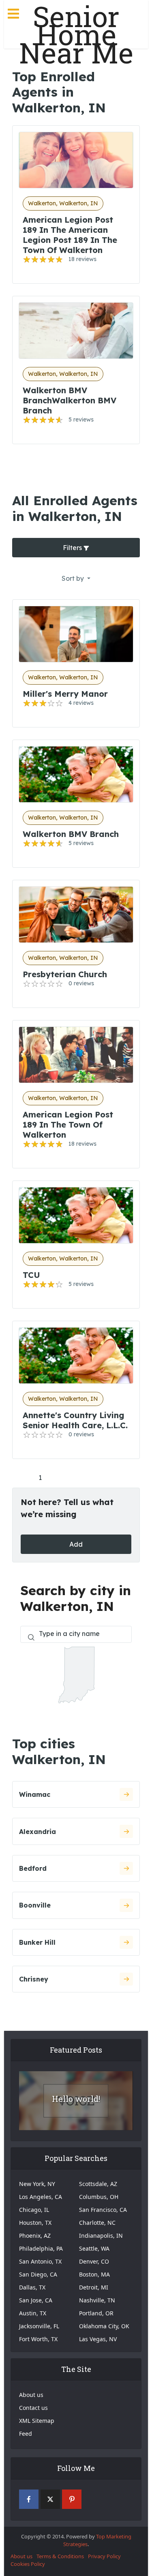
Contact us (33, 2408)
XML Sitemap (37, 2421)
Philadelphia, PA (41, 2248)
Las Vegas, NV (98, 2339)
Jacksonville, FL (39, 2326)
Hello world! (76, 2099)
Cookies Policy (28, 2564)
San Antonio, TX (40, 2261)
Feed (26, 2434)
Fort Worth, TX (38, 2339)
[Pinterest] (72, 2499)
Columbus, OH (99, 2197)
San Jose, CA (36, 2300)
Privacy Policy (104, 2556)
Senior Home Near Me (76, 35)
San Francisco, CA (103, 2210)
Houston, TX (35, 2223)
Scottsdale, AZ (98, 2184)
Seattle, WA (94, 2248)
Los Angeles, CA (41, 2197)
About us (31, 2395)
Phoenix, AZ (35, 2236)
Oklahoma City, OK (104, 2326)
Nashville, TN (97, 2300)
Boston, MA (94, 2274)
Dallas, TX (32, 2287)
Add (76, 1544)
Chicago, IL (34, 2210)
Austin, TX (33, 2313)
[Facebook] (29, 2499)
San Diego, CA (38, 2274)
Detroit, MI (94, 2287)
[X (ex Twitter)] (50, 2499)
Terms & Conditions (60, 2556)
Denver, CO (94, 2261)
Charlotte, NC (97, 2223)
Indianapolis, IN (101, 2236)
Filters (73, 548)
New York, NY (37, 2184)
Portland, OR (96, 2313)
